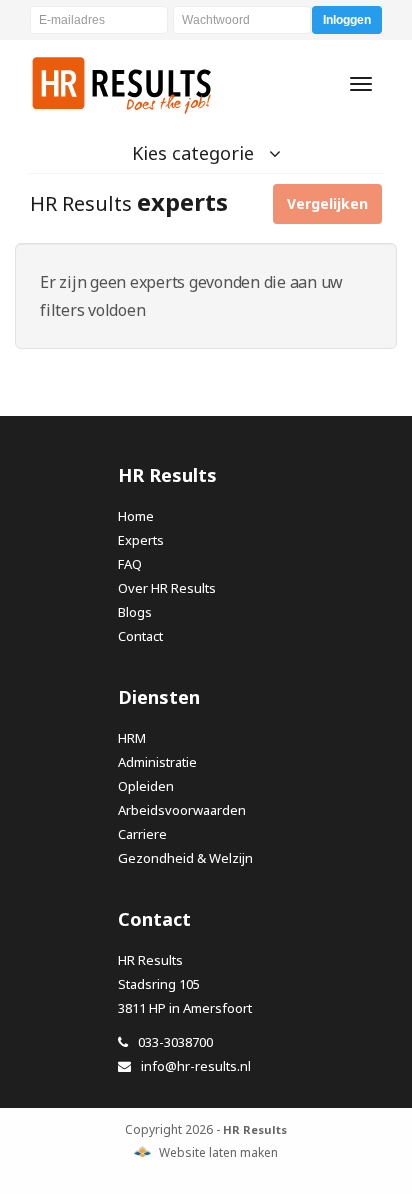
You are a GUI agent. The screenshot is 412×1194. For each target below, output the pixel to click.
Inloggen (347, 20)
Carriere (142, 834)
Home (136, 516)
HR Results (122, 84)
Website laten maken (218, 1152)
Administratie (157, 762)
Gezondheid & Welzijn (185, 858)
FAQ (130, 564)
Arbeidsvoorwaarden (182, 810)
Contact (140, 636)
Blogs (135, 612)
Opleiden (146, 786)
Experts (141, 540)
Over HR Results (167, 588)
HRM (132, 738)
